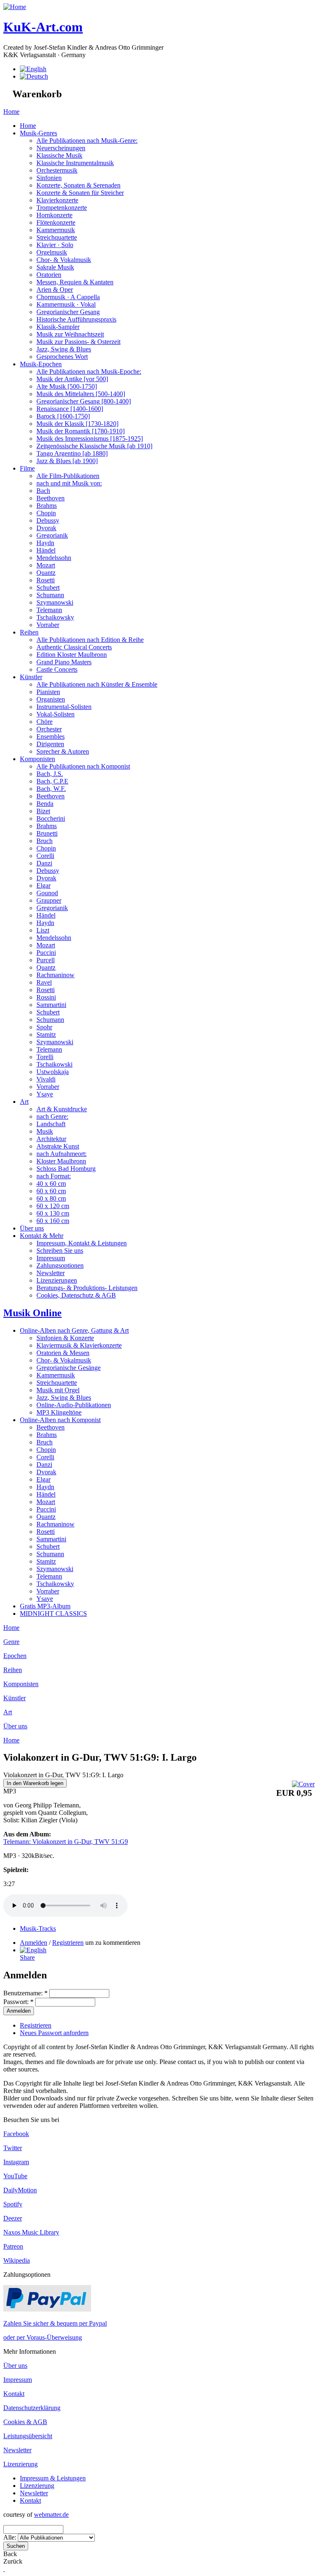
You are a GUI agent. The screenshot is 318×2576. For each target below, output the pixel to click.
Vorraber (48, 625)
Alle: (11, 2537)
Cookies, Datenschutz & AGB (76, 1295)
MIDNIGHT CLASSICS (53, 1614)
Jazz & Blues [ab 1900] (67, 461)
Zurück (13, 2561)
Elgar (43, 885)
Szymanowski (55, 602)
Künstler (31, 677)
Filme (27, 468)
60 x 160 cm (53, 1221)
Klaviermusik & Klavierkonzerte (79, 1345)
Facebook (16, 2134)
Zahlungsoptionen (60, 1265)
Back (10, 2554)
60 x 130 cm (53, 1213)
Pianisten (48, 692)
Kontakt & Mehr (42, 1236)
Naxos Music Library (31, 2232)
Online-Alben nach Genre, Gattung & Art (74, 1330)
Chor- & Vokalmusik (64, 260)
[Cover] (303, 1784)
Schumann (50, 595)
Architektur (51, 1139)
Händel (46, 550)
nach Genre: (52, 1116)
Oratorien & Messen (63, 1353)
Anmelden (34, 1943)
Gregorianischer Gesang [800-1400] (84, 401)
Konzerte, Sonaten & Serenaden (78, 185)
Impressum (51, 1258)
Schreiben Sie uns (60, 1251)
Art (24, 1102)
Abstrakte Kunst (58, 1146)
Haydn (45, 543)
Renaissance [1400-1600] (70, 409)
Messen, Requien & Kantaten (75, 282)
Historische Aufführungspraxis (76, 319)
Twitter (13, 2148)
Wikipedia (17, 2260)
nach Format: (54, 1176)
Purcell (46, 960)
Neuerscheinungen (61, 148)
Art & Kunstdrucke (62, 1109)
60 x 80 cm (51, 1198)
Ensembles (51, 737)
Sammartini (51, 1005)
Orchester (49, 729)
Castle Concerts (57, 669)
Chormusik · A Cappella (68, 297)
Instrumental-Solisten (64, 707)
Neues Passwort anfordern (54, 2033)
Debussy (48, 520)
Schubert (48, 588)
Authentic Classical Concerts (74, 647)
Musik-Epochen (41, 364)
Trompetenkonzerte (62, 208)
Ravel (44, 982)
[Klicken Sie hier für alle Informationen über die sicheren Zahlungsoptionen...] (47, 2309)
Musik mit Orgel (58, 1390)
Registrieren (68, 1943)
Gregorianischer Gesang (68, 312)
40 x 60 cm (51, 1183)
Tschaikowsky (55, 617)
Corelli (45, 856)
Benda (45, 804)
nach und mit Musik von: (69, 483)
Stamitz (46, 1034)
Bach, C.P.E (52, 781)
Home (11, 112)
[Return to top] (4, 2569)
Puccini (46, 953)
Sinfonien (49, 178)
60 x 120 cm (53, 1206)
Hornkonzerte (54, 215)
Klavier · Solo (55, 245)
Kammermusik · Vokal (66, 304)
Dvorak (46, 528)
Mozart (46, 565)
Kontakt (14, 2394)
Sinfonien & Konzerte (65, 1338)
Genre (11, 1642)
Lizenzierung (20, 2464)
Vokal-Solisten (55, 714)
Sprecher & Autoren (63, 751)
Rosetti (46, 580)
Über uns (32, 1228)
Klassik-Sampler (58, 327)
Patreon (13, 2246)
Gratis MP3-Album (45, 1606)
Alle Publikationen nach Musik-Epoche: (89, 371)
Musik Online (33, 1313)
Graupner (49, 900)
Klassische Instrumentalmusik (75, 163)
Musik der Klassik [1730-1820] (77, 424)
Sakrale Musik (55, 267)
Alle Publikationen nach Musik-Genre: (87, 141)
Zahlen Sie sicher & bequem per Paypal (55, 2323)
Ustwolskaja (53, 1072)
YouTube (15, 2176)
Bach (43, 491)
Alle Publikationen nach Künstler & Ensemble (97, 684)
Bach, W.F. (51, 789)
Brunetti (47, 833)
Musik (45, 1131)
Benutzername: (25, 1993)
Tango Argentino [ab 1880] (72, 453)
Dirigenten (50, 744)
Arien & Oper (55, 290)
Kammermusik (56, 230)
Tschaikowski (54, 1064)
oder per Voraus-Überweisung (43, 2337)
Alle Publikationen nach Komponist (83, 766)
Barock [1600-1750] (63, 416)
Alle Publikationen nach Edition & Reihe (90, 640)
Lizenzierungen (57, 1280)
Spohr (44, 1027)
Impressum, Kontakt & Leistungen (82, 1243)
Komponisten (37, 759)
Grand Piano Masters (64, 662)
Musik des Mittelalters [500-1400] (81, 394)
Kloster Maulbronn (61, 1161)
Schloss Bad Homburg (66, 1169)
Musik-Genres (39, 133)
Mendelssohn (54, 558)
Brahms (47, 506)
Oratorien (49, 275)
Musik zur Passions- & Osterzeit (78, 342)
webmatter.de (51, 2515)
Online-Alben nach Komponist (60, 1420)
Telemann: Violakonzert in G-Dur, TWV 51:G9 (66, 1842)
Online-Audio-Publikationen (74, 1405)
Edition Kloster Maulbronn (72, 655)
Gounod (47, 893)
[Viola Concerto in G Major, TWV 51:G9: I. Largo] (33, 1950)
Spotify (13, 2204)
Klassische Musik (59, 155)
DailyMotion (20, 2190)
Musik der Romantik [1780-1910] (81, 431)
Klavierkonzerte (57, 200)
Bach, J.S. (50, 774)
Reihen (29, 632)
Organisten (51, 699)
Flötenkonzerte (56, 222)
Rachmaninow (55, 975)
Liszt (43, 930)
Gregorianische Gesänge (69, 1368)
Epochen (15, 1656)
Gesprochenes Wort (62, 357)
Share (27, 1957)
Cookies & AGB (25, 2422)
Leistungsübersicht (28, 2436)
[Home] (15, 7)
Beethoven (51, 498)
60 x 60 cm (51, 1191)
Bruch (45, 841)
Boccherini (51, 818)
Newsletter (51, 1273)
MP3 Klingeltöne (59, 1412)
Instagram (16, 2162)
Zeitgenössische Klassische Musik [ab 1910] (94, 446)
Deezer (13, 2218)
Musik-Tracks (38, 1928)
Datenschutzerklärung (32, 2408)
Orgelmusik (52, 252)
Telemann (49, 610)
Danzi (44, 863)
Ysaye (45, 1094)
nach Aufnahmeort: (61, 1154)
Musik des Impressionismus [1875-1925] (90, 439)
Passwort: (18, 2002)
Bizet (43, 811)
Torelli (45, 1057)
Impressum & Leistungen (53, 2478)
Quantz (46, 573)
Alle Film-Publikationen (68, 476)
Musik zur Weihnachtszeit (70, 334)
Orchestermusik (57, 170)
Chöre (45, 722)
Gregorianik (52, 535)
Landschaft (51, 1124)
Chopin (46, 513)
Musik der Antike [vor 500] (72, 379)
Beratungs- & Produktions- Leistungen (87, 1288)
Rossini (46, 997)
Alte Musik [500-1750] (67, 386)
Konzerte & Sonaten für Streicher (80, 193)
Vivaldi (46, 1079)
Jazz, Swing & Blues (64, 349)
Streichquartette (57, 237)
